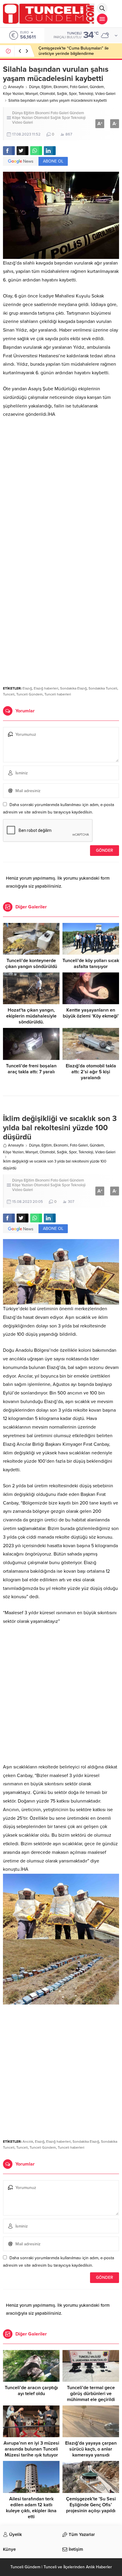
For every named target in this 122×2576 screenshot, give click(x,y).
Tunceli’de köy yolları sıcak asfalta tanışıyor (91, 964)
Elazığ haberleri (46, 688)
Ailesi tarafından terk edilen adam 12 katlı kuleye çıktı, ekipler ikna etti (31, 2508)
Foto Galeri (79, 87)
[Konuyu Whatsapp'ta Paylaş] (36, 151)
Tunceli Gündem (29, 694)
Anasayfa (16, 87)
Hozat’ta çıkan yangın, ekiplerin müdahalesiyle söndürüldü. (31, 1016)
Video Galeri (105, 94)
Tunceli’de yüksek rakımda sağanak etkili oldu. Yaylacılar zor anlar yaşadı (76, 51)
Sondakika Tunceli (103, 688)
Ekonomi (61, 87)
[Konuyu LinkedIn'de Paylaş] (50, 151)
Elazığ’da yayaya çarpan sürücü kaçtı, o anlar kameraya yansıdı (91, 2449)
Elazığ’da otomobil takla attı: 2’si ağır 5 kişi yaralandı (91, 1072)
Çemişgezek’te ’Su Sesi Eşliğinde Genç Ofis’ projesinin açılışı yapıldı (91, 2505)
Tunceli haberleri (58, 694)
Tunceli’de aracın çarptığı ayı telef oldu (31, 2391)
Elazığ (27, 688)
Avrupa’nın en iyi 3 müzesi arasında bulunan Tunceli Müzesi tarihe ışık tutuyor (31, 2449)
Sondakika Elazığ (73, 688)
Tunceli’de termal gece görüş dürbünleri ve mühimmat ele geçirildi (91, 2394)
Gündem (97, 87)
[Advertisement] (61, 487)
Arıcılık (28, 2142)
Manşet (32, 94)
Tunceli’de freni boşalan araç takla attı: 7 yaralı (31, 1069)
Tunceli (9, 694)
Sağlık (62, 94)
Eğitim (47, 87)
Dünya (34, 87)
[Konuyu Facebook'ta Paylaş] (9, 151)
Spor (73, 94)
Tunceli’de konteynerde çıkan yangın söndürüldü (31, 964)
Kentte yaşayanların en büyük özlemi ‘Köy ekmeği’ (91, 1013)
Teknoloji (86, 94)
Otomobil (47, 94)
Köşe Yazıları (13, 94)
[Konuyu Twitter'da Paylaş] (23, 151)
